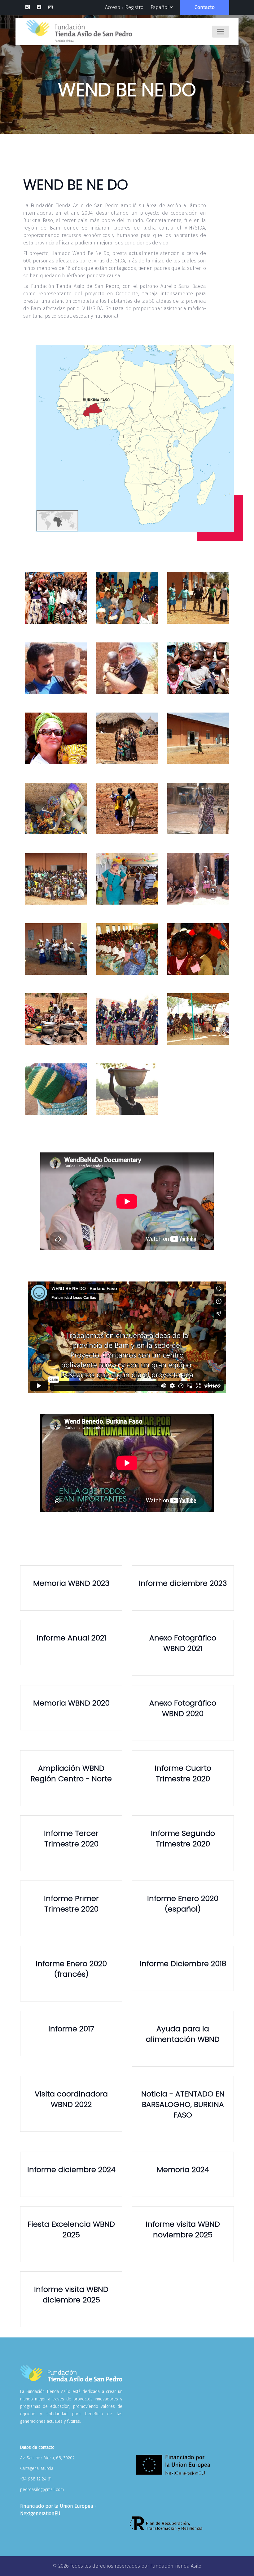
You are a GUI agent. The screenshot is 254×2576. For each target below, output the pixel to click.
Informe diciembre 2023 (183, 1583)
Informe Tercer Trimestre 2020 (71, 1838)
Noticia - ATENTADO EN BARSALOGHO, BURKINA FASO (183, 2104)
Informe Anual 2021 (71, 1638)
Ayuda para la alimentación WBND (183, 2034)
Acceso (113, 7)
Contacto (205, 7)
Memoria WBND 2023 (71, 1583)
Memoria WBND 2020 (71, 1703)
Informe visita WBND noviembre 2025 (183, 2229)
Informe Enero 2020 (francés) (71, 1969)
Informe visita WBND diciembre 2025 (71, 2294)
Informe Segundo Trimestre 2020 (183, 1838)
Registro (134, 7)
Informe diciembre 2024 (71, 2169)
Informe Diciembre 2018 (183, 1963)
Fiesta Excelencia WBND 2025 (71, 2229)
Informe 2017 (71, 2029)
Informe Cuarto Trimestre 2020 (183, 1773)
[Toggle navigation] (221, 32)
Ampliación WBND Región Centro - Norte (71, 1773)
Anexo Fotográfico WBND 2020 (183, 1708)
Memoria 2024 (183, 2169)
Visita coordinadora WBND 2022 (71, 2099)
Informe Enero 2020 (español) (183, 1904)
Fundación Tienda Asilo (176, 2566)
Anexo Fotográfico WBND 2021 (183, 1643)
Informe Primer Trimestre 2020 (71, 1904)
